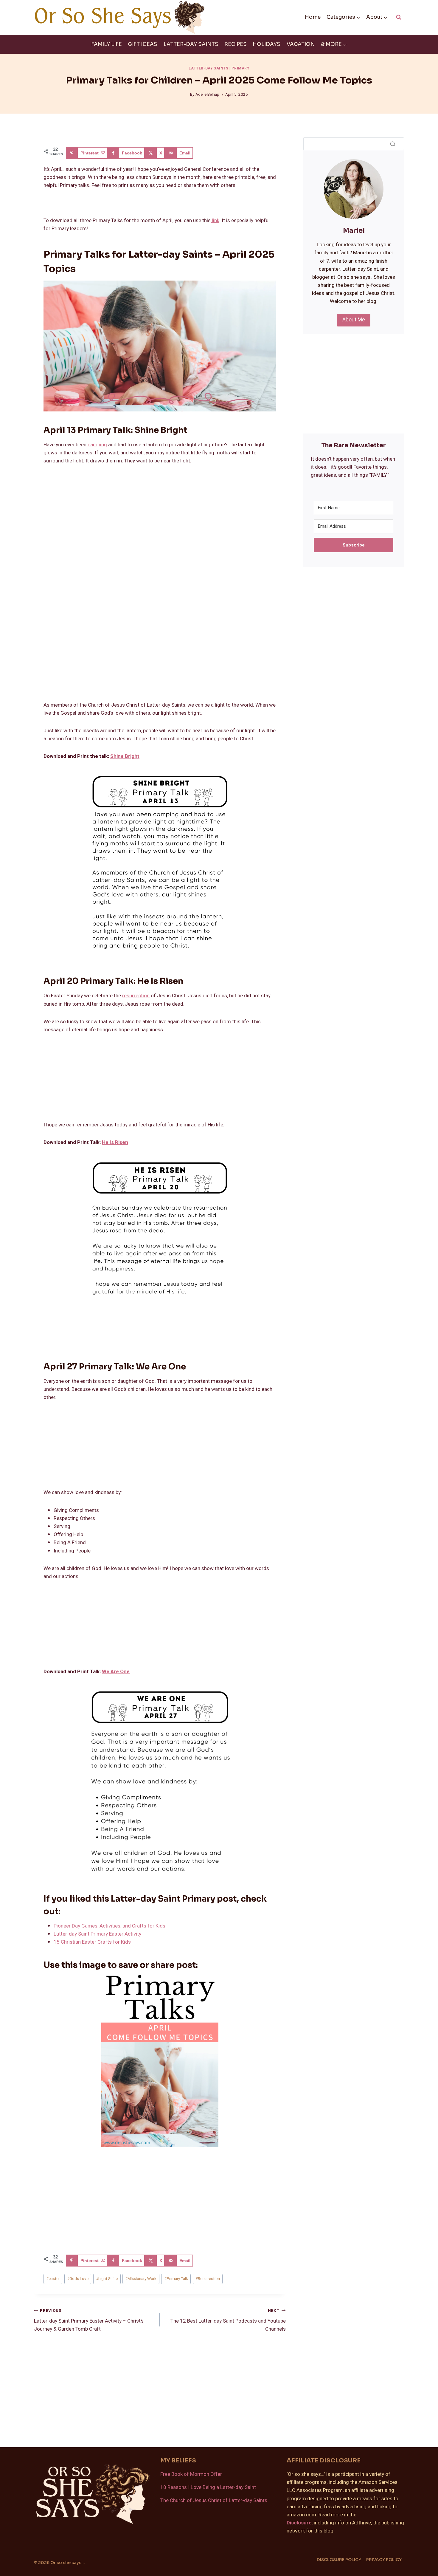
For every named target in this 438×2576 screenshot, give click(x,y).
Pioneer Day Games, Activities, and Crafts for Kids (110, 1926)
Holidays (267, 44)
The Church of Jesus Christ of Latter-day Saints (214, 2500)
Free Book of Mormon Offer (191, 2474)
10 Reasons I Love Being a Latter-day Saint (208, 2487)
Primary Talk (176, 2279)
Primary (240, 68)
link (215, 220)
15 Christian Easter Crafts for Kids (92, 1942)
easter (53, 2279)
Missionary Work (141, 2279)
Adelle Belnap (207, 95)
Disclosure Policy (339, 2560)
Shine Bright (125, 756)
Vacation (301, 44)
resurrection (136, 996)
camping (97, 445)
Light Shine (107, 2279)
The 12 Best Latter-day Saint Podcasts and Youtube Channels (228, 2320)
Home (313, 17)
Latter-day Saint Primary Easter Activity (97, 1934)
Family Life (107, 44)
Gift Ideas (143, 44)
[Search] (393, 144)
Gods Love (78, 2279)
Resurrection (208, 2279)
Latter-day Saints (191, 44)
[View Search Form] (399, 17)
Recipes (236, 44)
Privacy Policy (384, 2560)
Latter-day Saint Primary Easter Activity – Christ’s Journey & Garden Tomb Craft (89, 2320)
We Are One (116, 1672)
